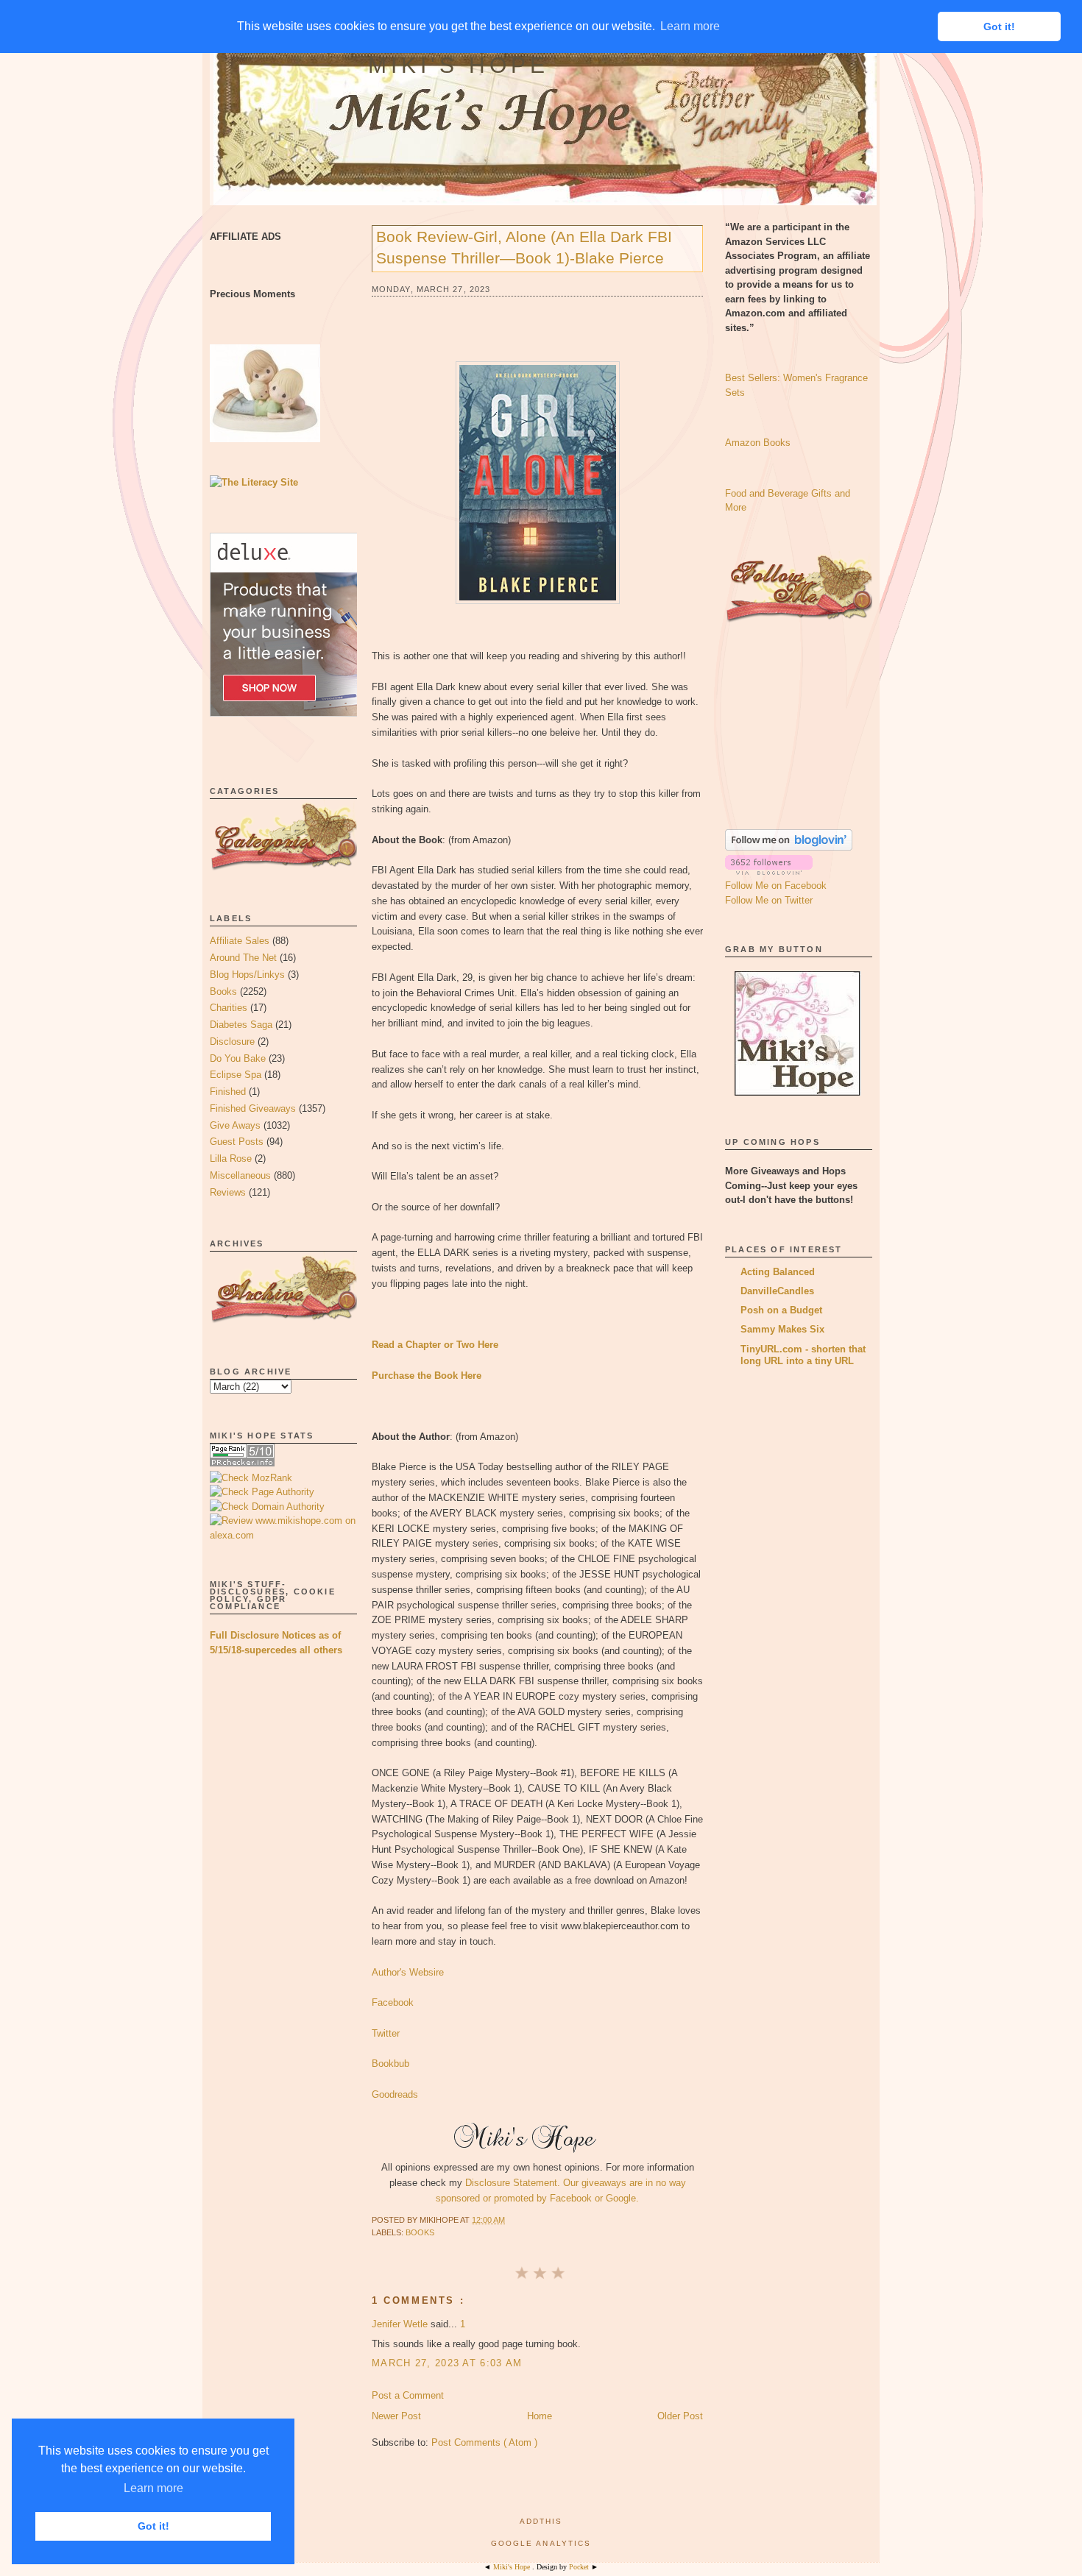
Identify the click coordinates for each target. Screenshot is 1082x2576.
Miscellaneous (240, 1175)
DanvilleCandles (777, 1291)
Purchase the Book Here (427, 1376)
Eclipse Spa (236, 1075)
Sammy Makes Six (782, 1329)
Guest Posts (237, 1142)
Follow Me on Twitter (769, 900)
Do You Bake (238, 1058)
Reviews (228, 1192)
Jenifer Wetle (401, 2324)
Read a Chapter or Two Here (435, 1345)
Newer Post (396, 2416)
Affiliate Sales (240, 941)
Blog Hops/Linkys (247, 975)
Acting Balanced (778, 1272)
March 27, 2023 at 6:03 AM (447, 2363)
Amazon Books (758, 443)
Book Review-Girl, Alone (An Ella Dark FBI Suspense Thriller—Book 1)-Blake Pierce (524, 247)
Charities (229, 1008)
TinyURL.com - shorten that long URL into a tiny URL (803, 1355)
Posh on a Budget (781, 1310)
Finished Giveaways (253, 1108)
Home (540, 2416)
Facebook (393, 2002)
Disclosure (232, 1042)
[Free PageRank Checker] (242, 1463)
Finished (228, 1092)
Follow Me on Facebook (776, 886)
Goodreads (395, 2094)
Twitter (386, 2033)
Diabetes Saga (241, 1025)
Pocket (580, 2567)
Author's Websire (408, 1972)
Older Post (680, 2416)
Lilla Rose (231, 1159)
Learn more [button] (153, 2488)
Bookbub (390, 2064)
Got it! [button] (153, 2526)
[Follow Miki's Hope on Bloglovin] (789, 847)
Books (223, 991)
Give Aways (235, 1125)
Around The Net (243, 958)
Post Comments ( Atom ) (484, 2442)
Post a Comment (408, 2395)
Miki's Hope (459, 65)
